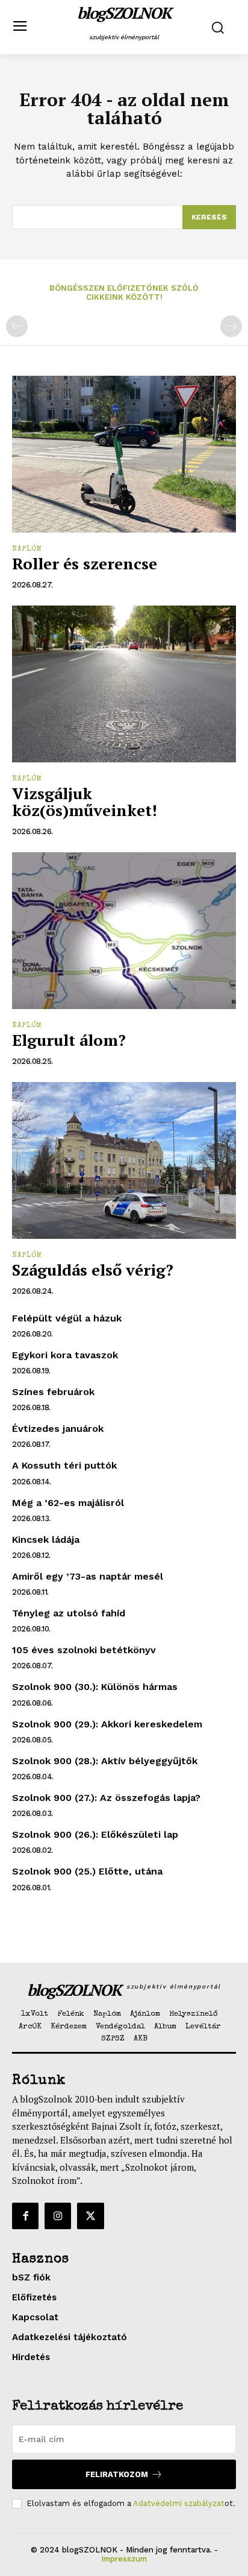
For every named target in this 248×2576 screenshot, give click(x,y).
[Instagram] (58, 2216)
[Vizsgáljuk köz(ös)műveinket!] (124, 684)
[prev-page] (17, 326)
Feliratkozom (117, 2474)
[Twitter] (90, 2216)
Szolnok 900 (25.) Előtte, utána (87, 1871)
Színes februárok (53, 1392)
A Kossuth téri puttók (64, 1465)
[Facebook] (25, 2216)
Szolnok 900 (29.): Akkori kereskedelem (107, 1724)
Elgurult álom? (69, 1040)
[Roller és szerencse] (124, 454)
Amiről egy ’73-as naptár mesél (88, 1576)
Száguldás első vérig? (93, 1270)
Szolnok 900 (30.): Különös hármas (95, 1687)
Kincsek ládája (46, 1540)
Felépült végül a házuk (67, 1318)
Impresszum (124, 2559)
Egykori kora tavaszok (65, 1355)
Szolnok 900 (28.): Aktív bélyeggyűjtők (105, 1761)
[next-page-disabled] (231, 326)
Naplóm (27, 549)
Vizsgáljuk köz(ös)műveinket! (85, 802)
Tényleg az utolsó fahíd (69, 1613)
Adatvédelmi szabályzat (179, 2503)
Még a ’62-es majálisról (68, 1503)
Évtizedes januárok (58, 1429)
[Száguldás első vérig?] (124, 1160)
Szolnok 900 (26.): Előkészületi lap (95, 1834)
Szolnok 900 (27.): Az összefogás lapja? (106, 1798)
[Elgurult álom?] (124, 931)
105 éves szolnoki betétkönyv (84, 1650)
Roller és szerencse (85, 563)
